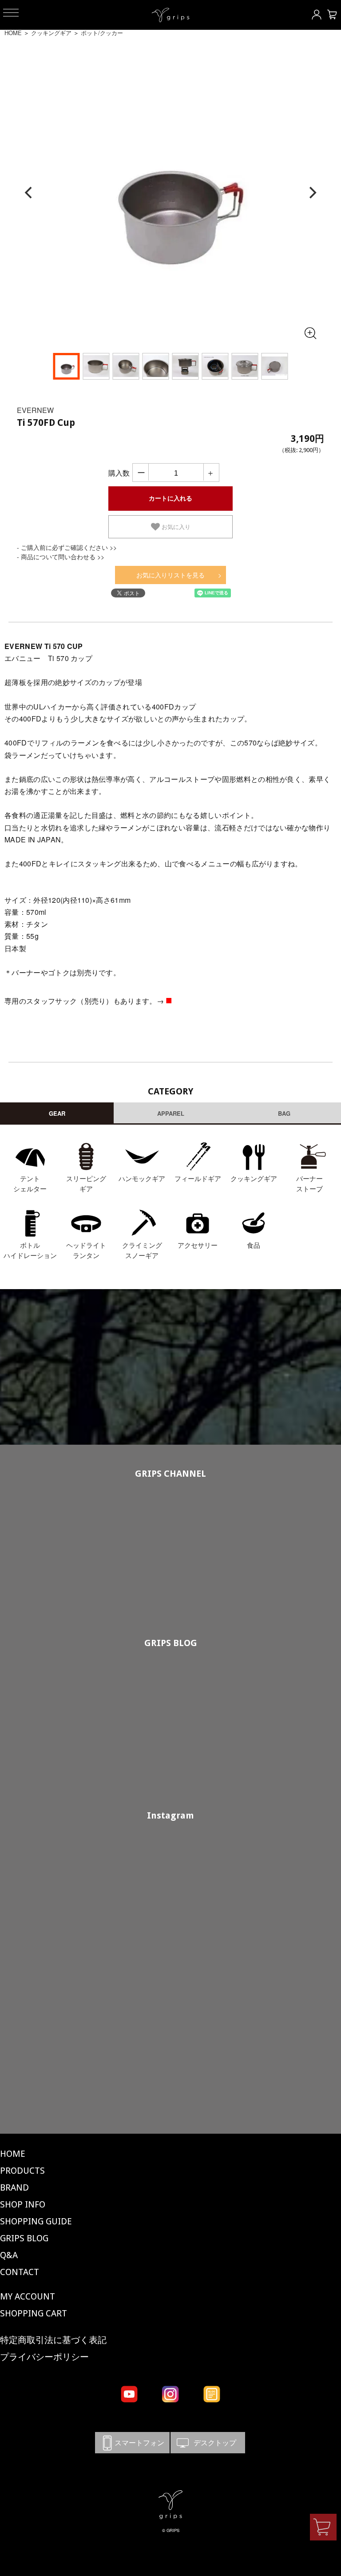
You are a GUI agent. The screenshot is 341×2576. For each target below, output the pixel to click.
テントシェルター (30, 1183)
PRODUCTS (22, 2171)
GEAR (57, 1113)
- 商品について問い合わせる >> (61, 557)
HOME (13, 33)
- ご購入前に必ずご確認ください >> (67, 547)
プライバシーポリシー (44, 2357)
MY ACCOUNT (28, 2296)
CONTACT (20, 2272)
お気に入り (175, 527)
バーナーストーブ (309, 1183)
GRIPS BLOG (171, 1643)
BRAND (14, 2187)
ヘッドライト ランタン (86, 1250)
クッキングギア (51, 33)
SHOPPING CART (34, 2313)
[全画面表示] (310, 333)
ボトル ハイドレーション (30, 1250)
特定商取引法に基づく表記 (53, 2340)
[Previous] (29, 193)
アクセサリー (198, 1245)
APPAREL (171, 1113)
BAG (284, 1113)
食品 (254, 1245)
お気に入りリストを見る (170, 575)
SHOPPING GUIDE (36, 2221)
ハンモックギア (142, 1178)
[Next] (312, 193)
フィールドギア (198, 1178)
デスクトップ (208, 2442)
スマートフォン (132, 2442)
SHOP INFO (23, 2204)
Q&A (9, 2255)
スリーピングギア (86, 1183)
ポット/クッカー (102, 33)
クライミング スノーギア (142, 1250)
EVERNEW (35, 410)
